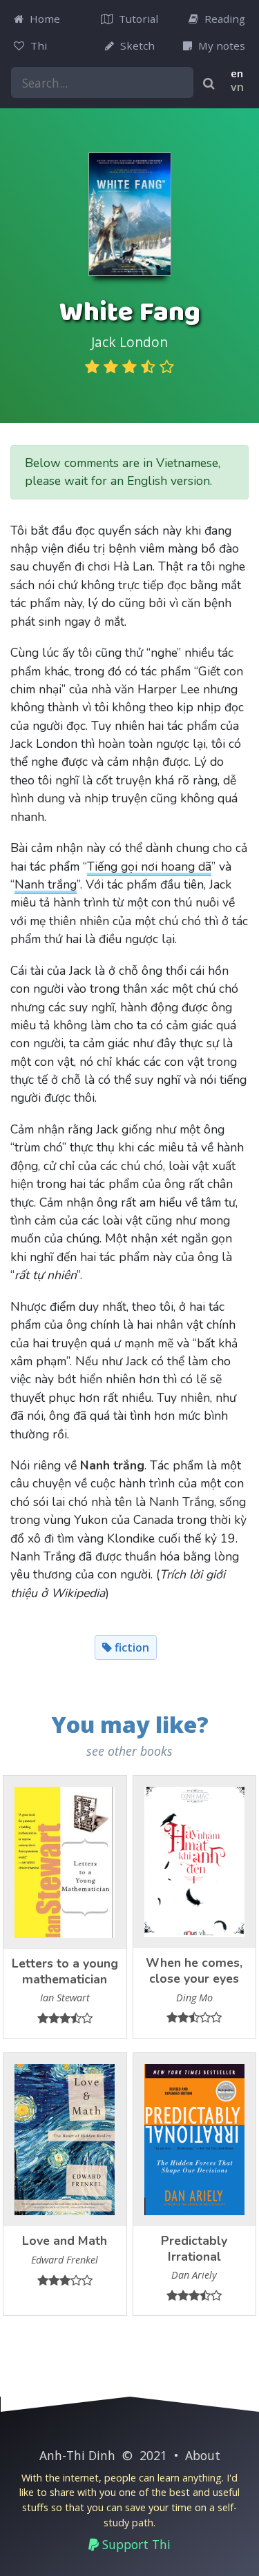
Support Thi (135, 2544)
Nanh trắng (46, 884)
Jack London (129, 342)
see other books (129, 1751)
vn (237, 87)
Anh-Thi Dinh (77, 2455)
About (203, 2455)
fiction (131, 1647)
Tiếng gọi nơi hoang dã (149, 866)
